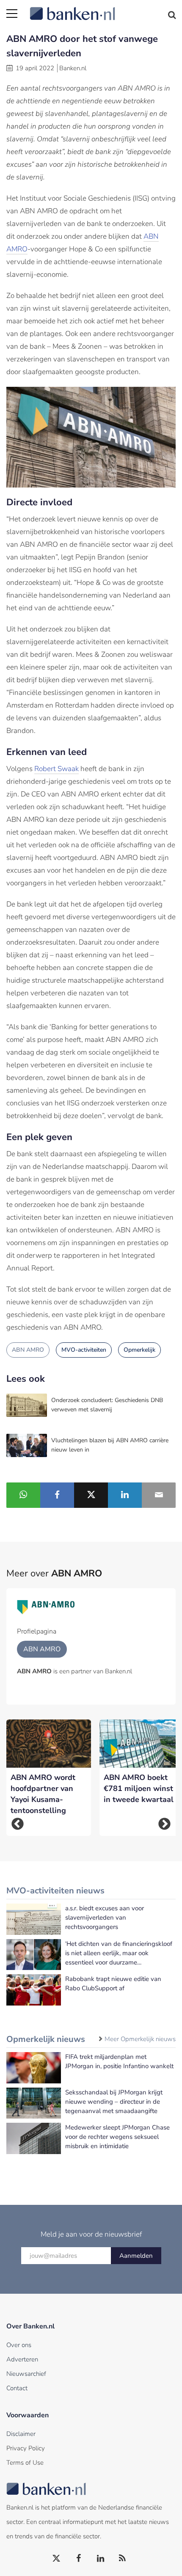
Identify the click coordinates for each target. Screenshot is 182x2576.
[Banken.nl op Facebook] (79, 2559)
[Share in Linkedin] (125, 1495)
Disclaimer (21, 2434)
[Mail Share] (159, 1495)
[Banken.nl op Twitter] (57, 2559)
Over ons (19, 2345)
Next (164, 1824)
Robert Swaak (57, 769)
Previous (18, 1824)
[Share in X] (91, 1495)
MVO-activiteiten (84, 1350)
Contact (17, 2388)
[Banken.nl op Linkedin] (101, 2559)
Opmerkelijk (139, 1350)
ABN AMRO (28, 1350)
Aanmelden (136, 2256)
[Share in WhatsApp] (23, 1495)
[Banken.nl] (103, 8)
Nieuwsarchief (26, 2374)
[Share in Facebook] (57, 1495)
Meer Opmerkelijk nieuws (140, 2039)
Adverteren (22, 2359)
